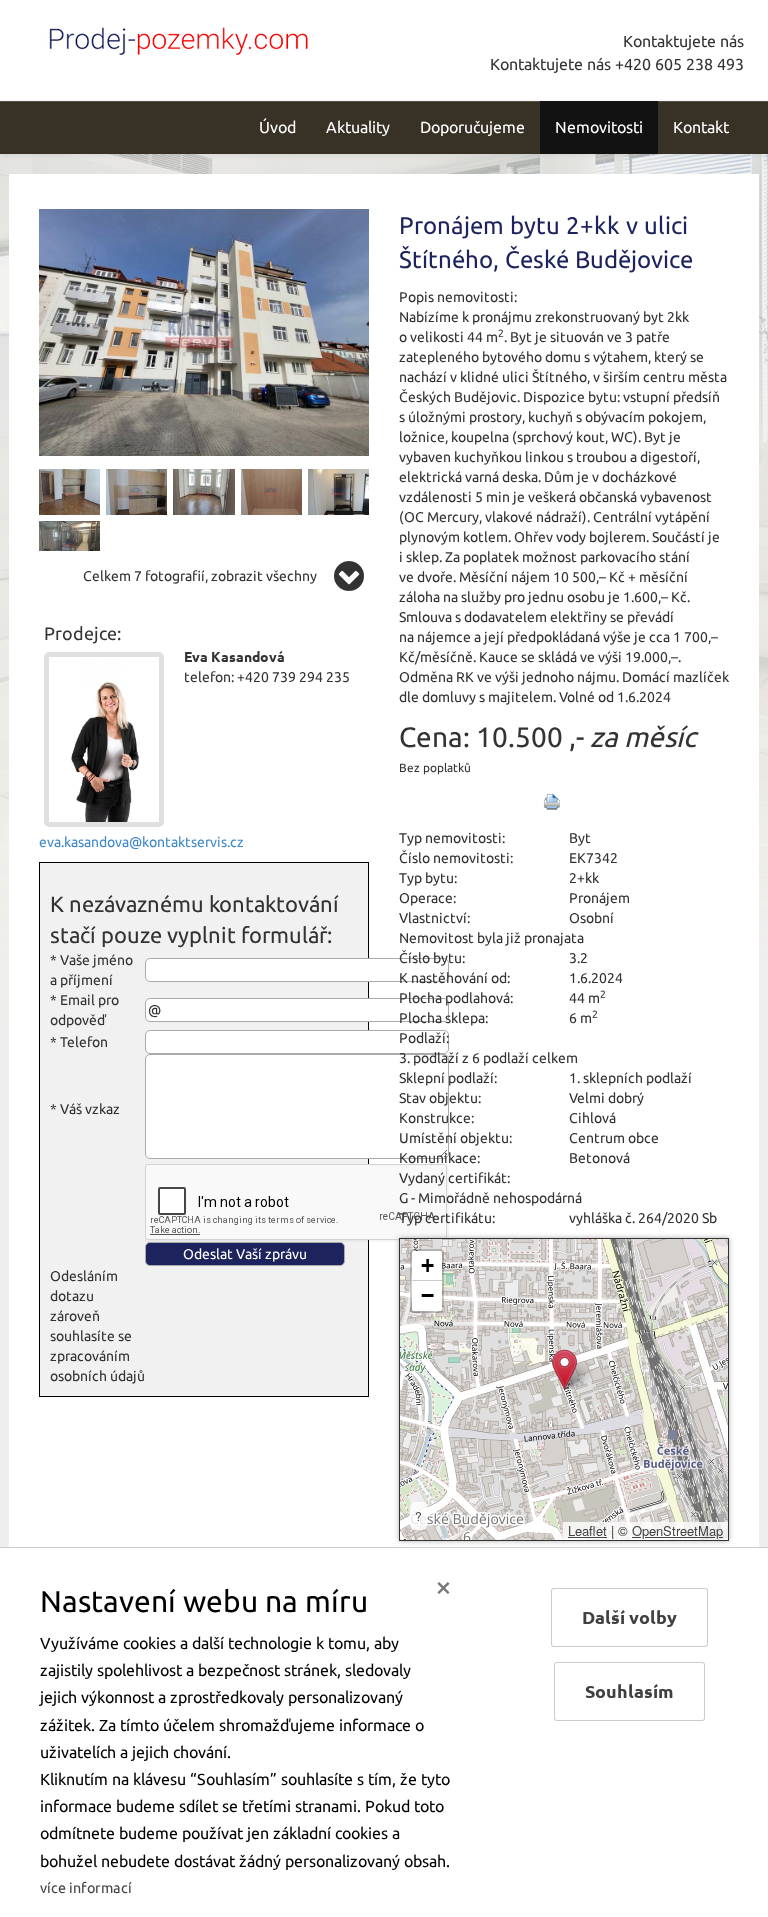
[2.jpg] (69, 543)
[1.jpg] (338, 491)
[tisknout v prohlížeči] (552, 802)
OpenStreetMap (677, 1530)
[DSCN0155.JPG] (69, 491)
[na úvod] (174, 37)
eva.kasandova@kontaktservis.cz (141, 842)
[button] (564, 1369)
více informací (86, 1888)
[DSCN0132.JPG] (271, 491)
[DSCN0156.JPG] (136, 491)
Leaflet (587, 1530)
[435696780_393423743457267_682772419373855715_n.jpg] (204, 331)
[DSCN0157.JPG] (203, 491)
